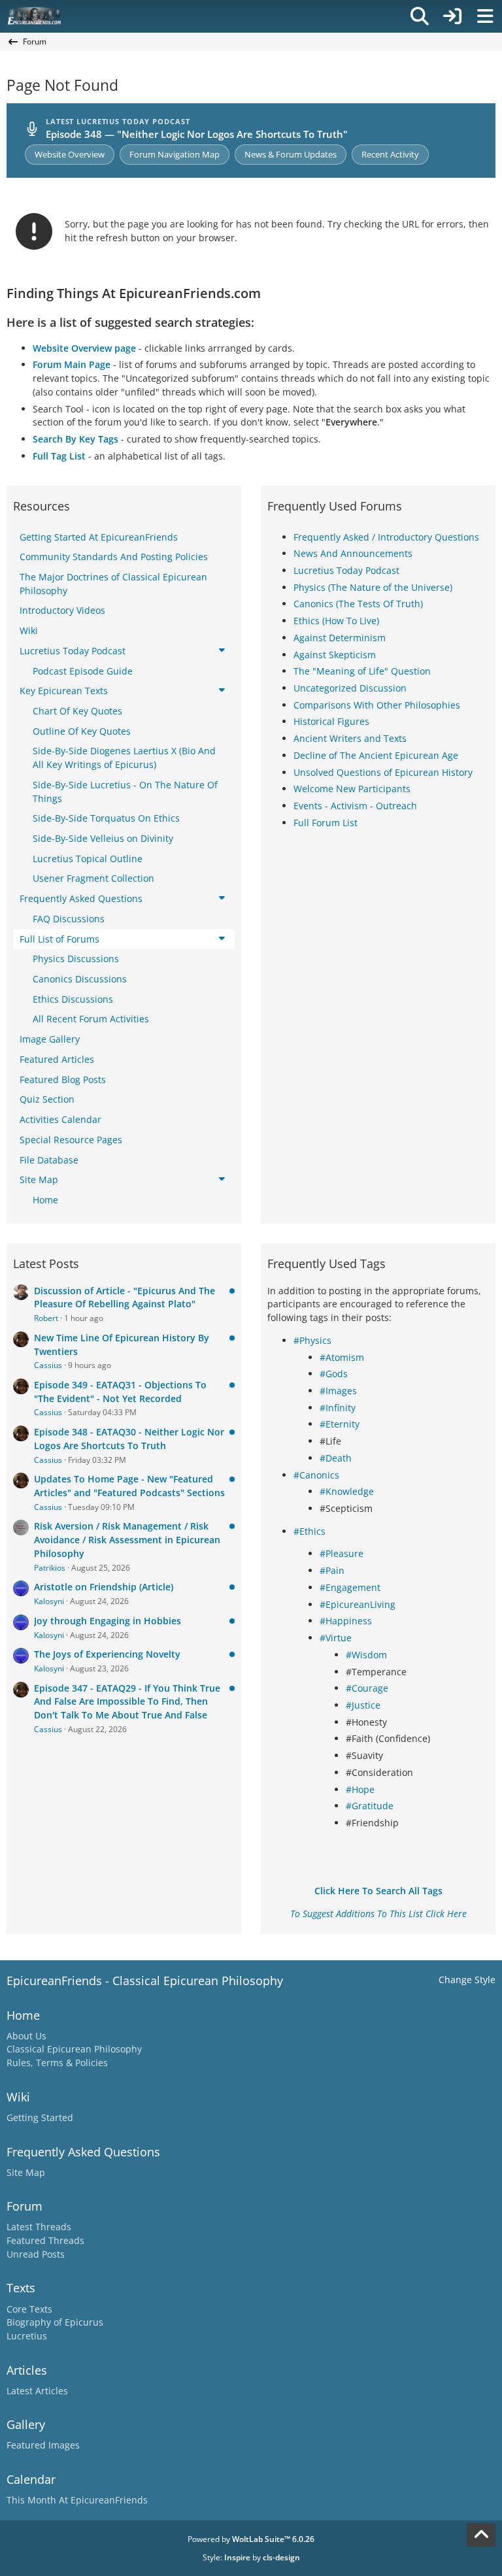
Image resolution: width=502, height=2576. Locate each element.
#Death (336, 1458)
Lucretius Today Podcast (346, 570)
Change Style (467, 1980)
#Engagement (350, 1587)
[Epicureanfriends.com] (34, 16)
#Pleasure (342, 1553)
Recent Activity (390, 154)
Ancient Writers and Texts (350, 738)
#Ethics (310, 1531)
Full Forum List (326, 823)
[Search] (420, 16)
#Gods (334, 1374)
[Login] (452, 16)
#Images (338, 1391)
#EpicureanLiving (358, 1604)
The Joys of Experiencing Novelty (107, 1654)
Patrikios (50, 1568)
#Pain (332, 1570)
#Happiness (346, 1621)
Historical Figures (331, 721)
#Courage (367, 1688)
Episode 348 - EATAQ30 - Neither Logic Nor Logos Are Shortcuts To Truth (129, 1439)
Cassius (48, 1365)
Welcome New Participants (352, 789)
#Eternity (340, 1424)
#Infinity (338, 1408)
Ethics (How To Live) (336, 621)
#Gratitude (370, 1806)
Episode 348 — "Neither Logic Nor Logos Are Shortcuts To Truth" (197, 134)
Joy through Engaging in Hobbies (108, 1621)
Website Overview (70, 154)
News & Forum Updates (291, 154)
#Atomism (342, 1357)
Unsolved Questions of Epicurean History (383, 772)
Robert (46, 1318)
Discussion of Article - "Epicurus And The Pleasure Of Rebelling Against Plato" (125, 1297)
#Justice (363, 1705)
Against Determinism (340, 638)
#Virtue (336, 1638)
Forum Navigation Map (175, 154)
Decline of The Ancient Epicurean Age (376, 755)
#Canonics (316, 1475)
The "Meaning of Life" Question (362, 671)
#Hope (360, 1789)
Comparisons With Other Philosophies (377, 705)
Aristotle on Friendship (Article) (104, 1587)
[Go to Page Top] (481, 2535)
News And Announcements (353, 553)
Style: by (251, 2557)
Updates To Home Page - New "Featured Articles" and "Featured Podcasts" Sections (129, 1486)
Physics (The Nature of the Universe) (373, 587)
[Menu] (485, 16)
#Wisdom (366, 1655)
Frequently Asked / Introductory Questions (386, 537)
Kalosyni (49, 1601)
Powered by (251, 2539)
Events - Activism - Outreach (355, 806)
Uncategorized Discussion (350, 688)
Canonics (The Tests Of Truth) (358, 604)
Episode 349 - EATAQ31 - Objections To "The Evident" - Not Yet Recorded (120, 1392)
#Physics (312, 1340)
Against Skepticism (335, 655)
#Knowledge (347, 1491)
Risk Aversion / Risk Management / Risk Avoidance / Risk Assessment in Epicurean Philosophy (127, 1539)
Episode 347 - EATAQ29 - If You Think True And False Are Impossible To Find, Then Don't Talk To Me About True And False (127, 1701)
